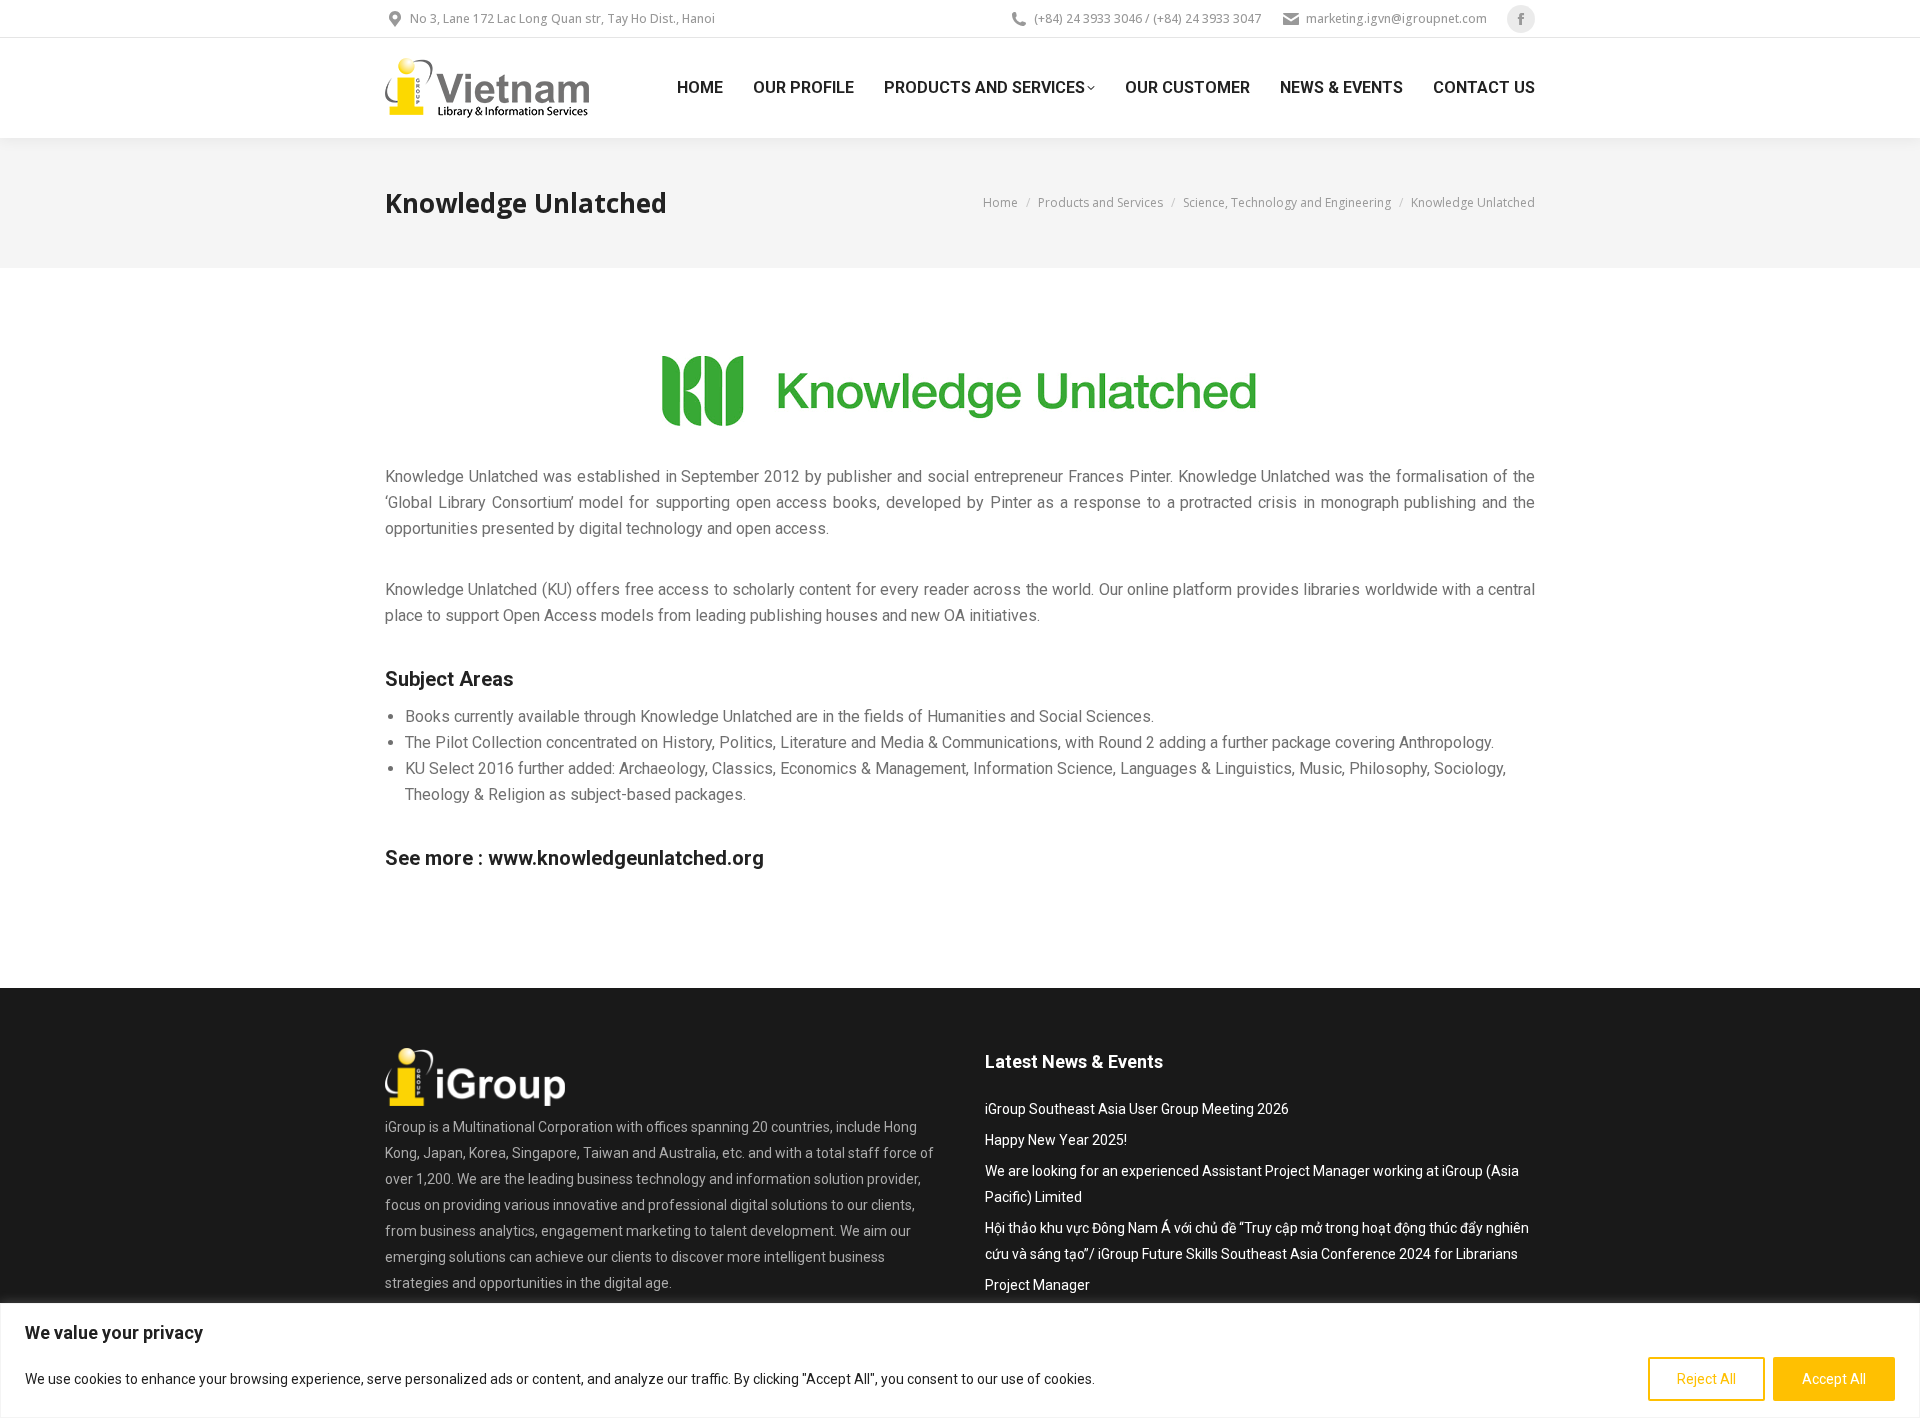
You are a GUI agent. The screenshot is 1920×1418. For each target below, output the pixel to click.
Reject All (1706, 1379)
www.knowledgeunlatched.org (626, 858)
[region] (960, 1360)
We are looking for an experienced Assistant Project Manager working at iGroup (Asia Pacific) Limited (1252, 1184)
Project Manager (1037, 1285)
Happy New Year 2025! (1056, 1140)
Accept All (1834, 1379)
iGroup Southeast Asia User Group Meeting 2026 (1137, 1109)
